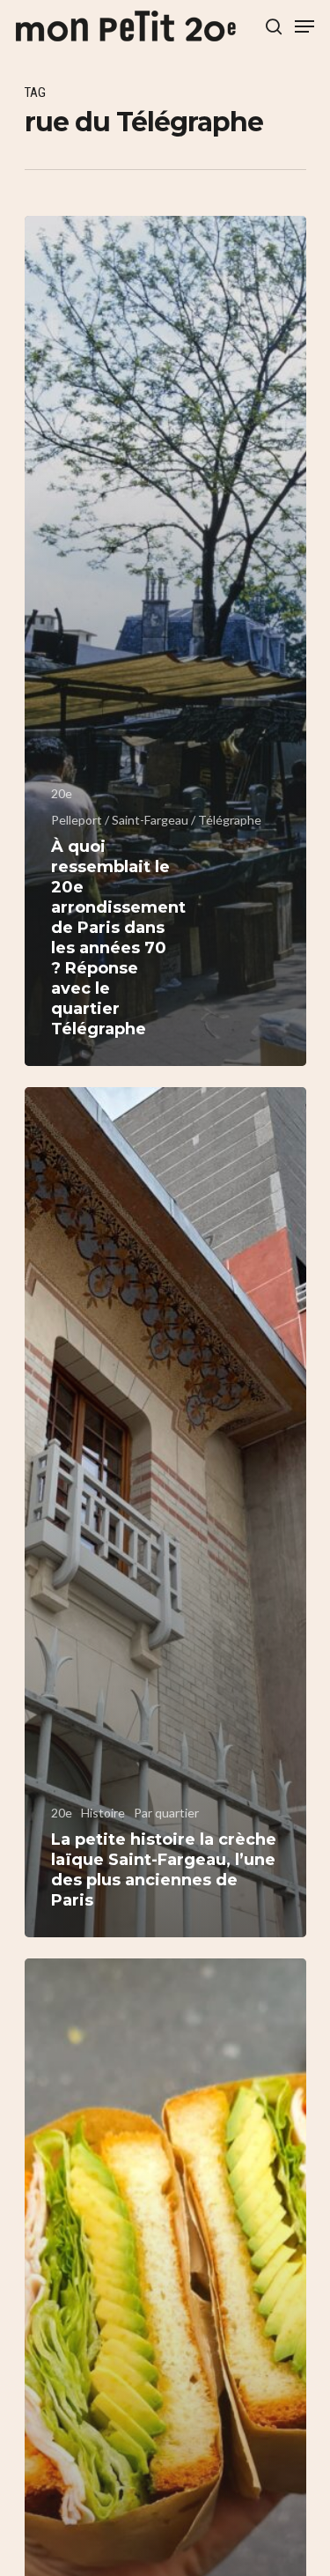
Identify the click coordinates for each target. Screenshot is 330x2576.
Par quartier (166, 1813)
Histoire (103, 1813)
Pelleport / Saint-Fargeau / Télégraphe (156, 820)
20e (62, 793)
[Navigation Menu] (304, 26)
